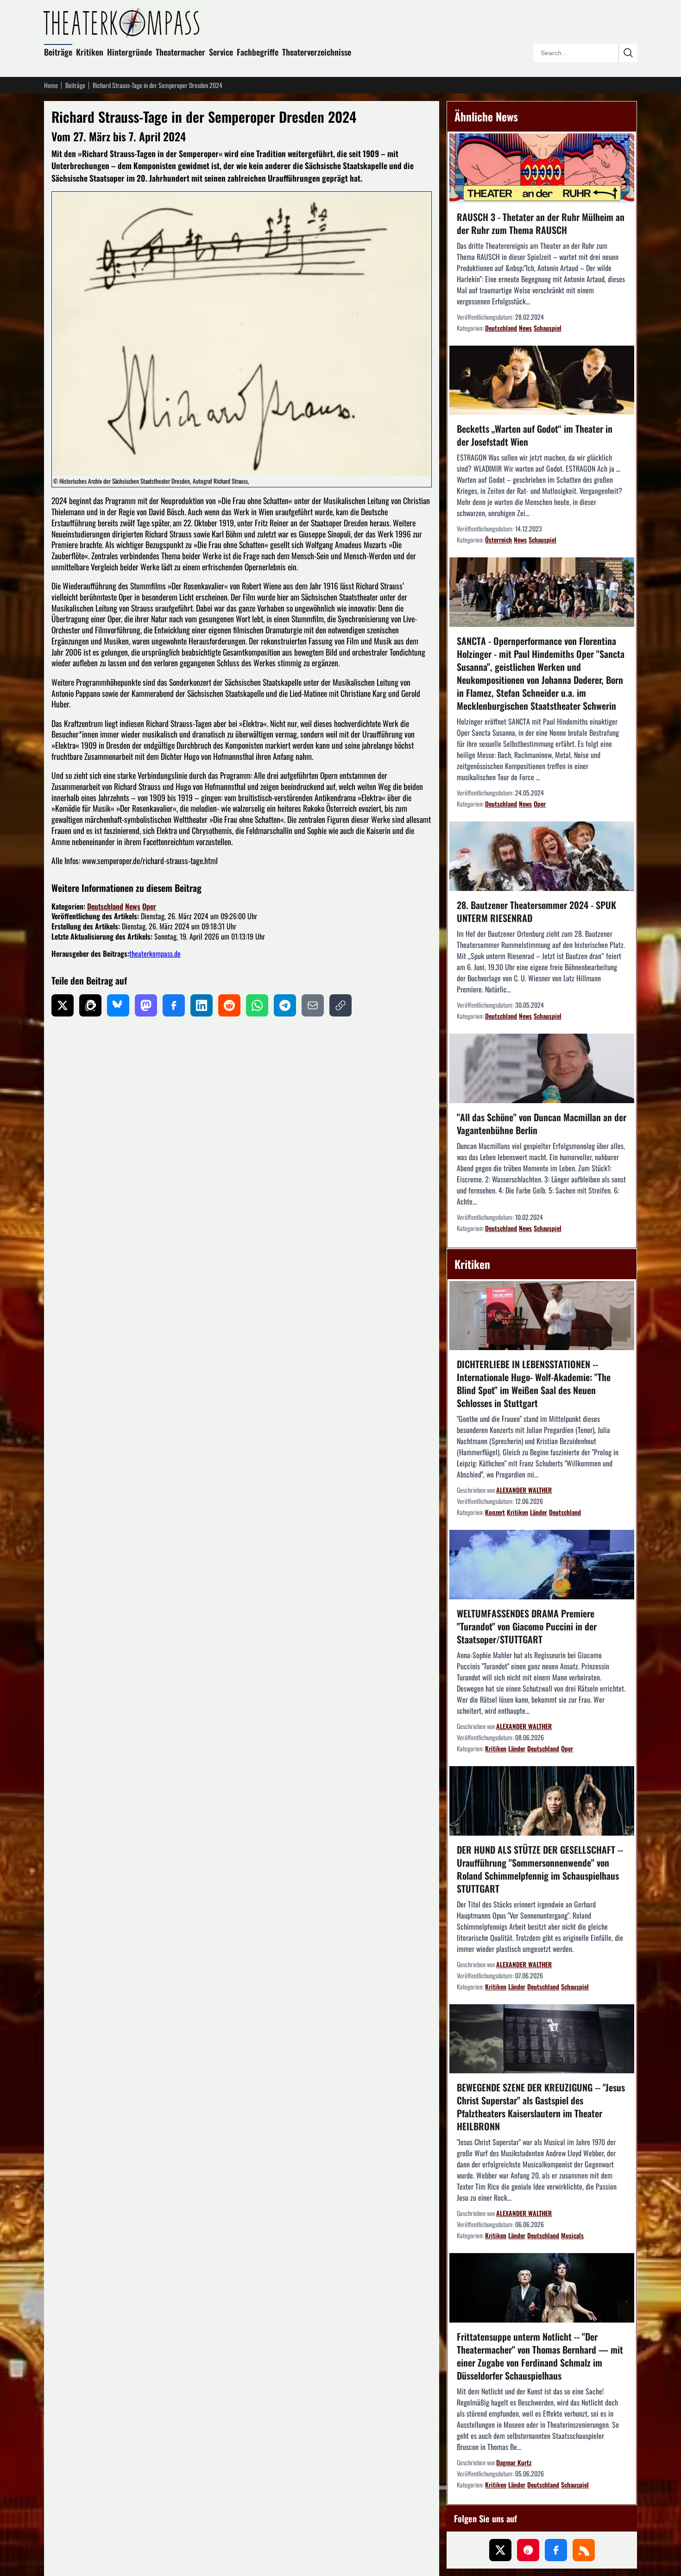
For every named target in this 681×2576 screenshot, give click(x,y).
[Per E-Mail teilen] (313, 1005)
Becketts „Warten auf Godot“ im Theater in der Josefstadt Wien (535, 435)
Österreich (498, 540)
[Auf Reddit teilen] (229, 1005)
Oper (149, 906)
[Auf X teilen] (63, 1005)
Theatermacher (180, 52)
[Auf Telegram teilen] (285, 1005)
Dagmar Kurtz (514, 2462)
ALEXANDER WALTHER (524, 1490)
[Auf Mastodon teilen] (146, 1005)
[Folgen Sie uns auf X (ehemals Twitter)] (500, 2550)
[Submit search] (628, 53)
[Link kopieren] (340, 1005)
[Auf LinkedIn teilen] (202, 1005)
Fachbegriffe (258, 52)
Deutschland (105, 906)
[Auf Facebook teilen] (174, 1005)
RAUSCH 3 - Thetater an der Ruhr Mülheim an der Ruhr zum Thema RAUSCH (541, 223)
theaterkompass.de (155, 953)
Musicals (572, 2235)
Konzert (495, 1512)
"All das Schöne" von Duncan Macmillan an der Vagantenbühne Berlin (542, 1124)
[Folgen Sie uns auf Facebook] (556, 2550)
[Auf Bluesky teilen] (118, 1005)
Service (221, 52)
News (133, 906)
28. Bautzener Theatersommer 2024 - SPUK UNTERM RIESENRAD (536, 911)
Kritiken (90, 52)
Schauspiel (548, 328)
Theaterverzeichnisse (317, 52)
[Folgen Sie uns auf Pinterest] (528, 2550)
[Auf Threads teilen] (90, 1005)
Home (51, 85)
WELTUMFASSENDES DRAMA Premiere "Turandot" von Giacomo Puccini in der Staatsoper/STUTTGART (527, 1626)
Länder (539, 1512)
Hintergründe (129, 52)
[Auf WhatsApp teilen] (257, 1005)
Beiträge (58, 52)
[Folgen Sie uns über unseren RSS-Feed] (584, 2550)
